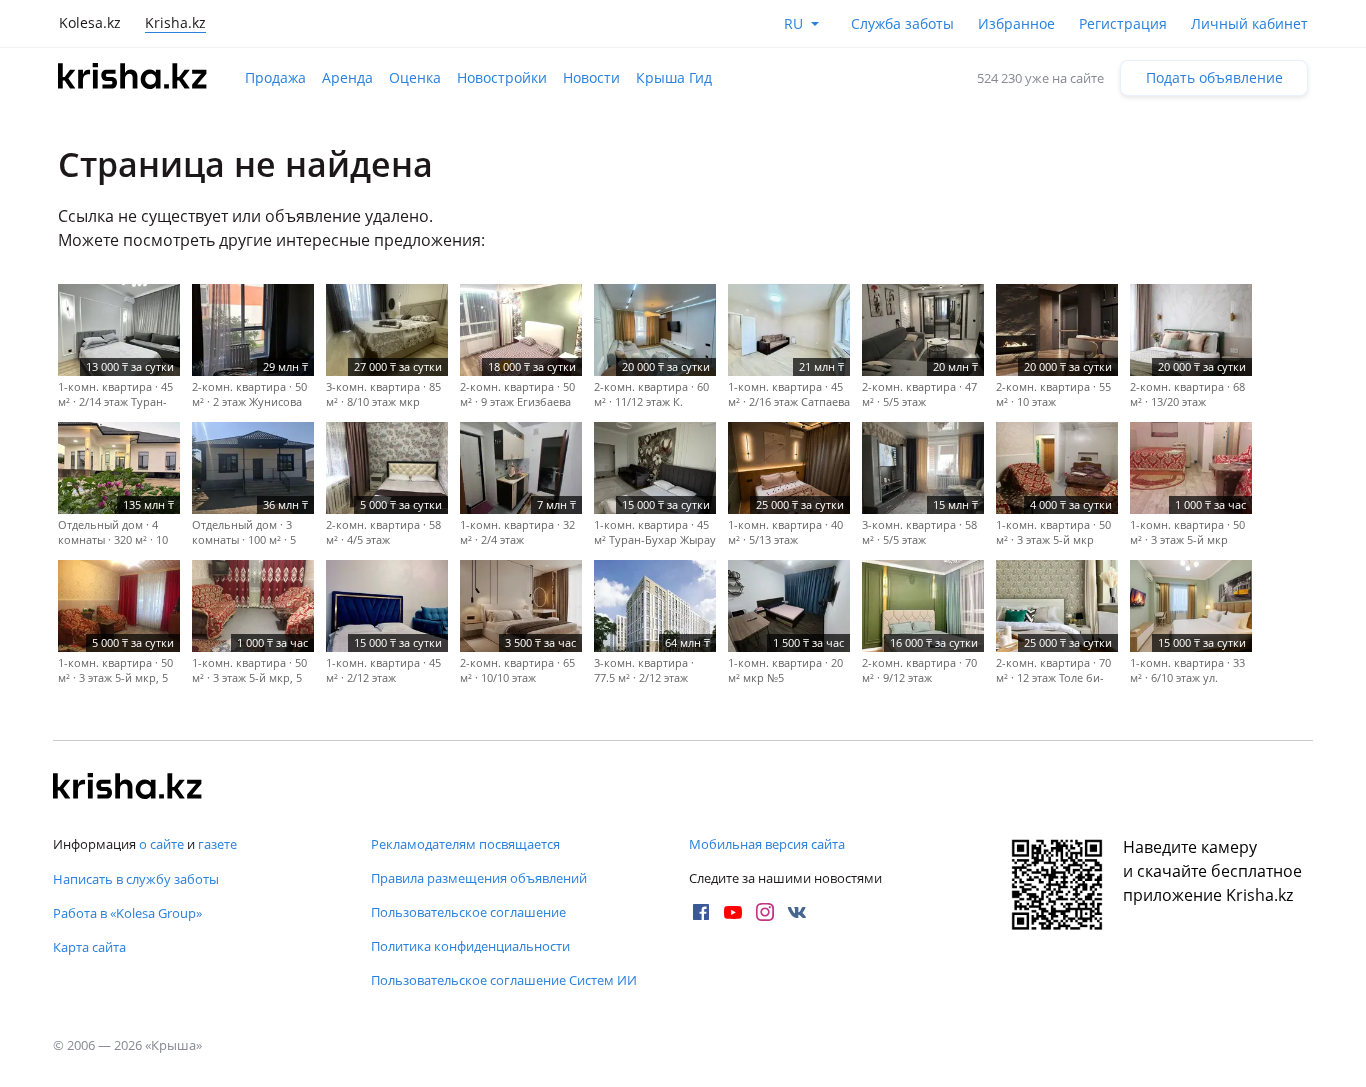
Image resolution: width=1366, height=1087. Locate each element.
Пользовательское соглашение (468, 912)
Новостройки (502, 77)
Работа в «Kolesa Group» (127, 913)
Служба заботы (902, 23)
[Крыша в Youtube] (733, 912)
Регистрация (1123, 23)
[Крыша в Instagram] (765, 912)
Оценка (415, 77)
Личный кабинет (1249, 23)
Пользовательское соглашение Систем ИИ (504, 980)
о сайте (161, 844)
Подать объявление (1214, 77)
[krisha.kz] (128, 788)
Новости (591, 77)
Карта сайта (89, 947)
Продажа (275, 77)
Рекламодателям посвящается (465, 844)
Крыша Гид (674, 77)
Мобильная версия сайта (767, 844)
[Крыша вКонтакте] (797, 912)
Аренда (347, 77)
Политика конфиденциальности (470, 946)
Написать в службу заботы (136, 879)
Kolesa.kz (90, 22)
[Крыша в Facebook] (701, 912)
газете (217, 844)
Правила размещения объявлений (479, 878)
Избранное (1016, 23)
